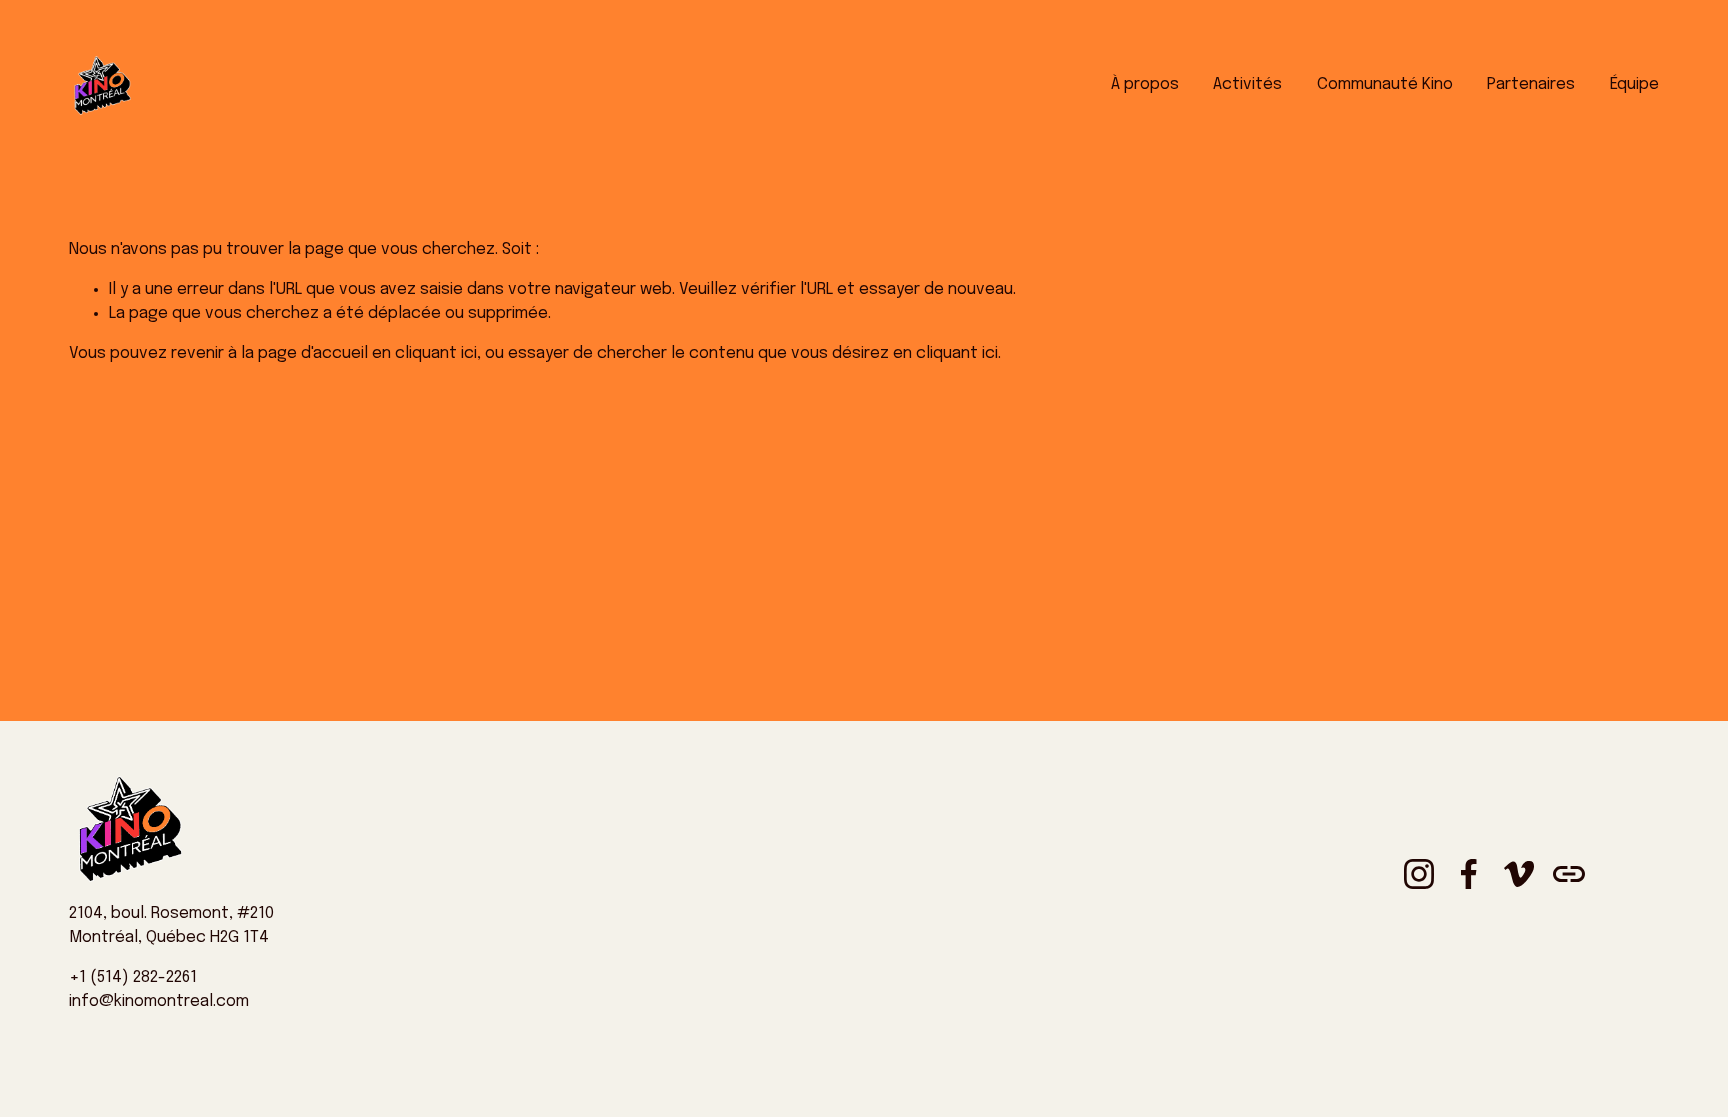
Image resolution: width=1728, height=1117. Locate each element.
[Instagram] (1419, 874)
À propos (1145, 84)
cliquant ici (436, 353)
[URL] (1569, 874)
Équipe (1634, 84)
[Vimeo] (1519, 874)
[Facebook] (1469, 874)
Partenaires (1531, 84)
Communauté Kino (1385, 84)
